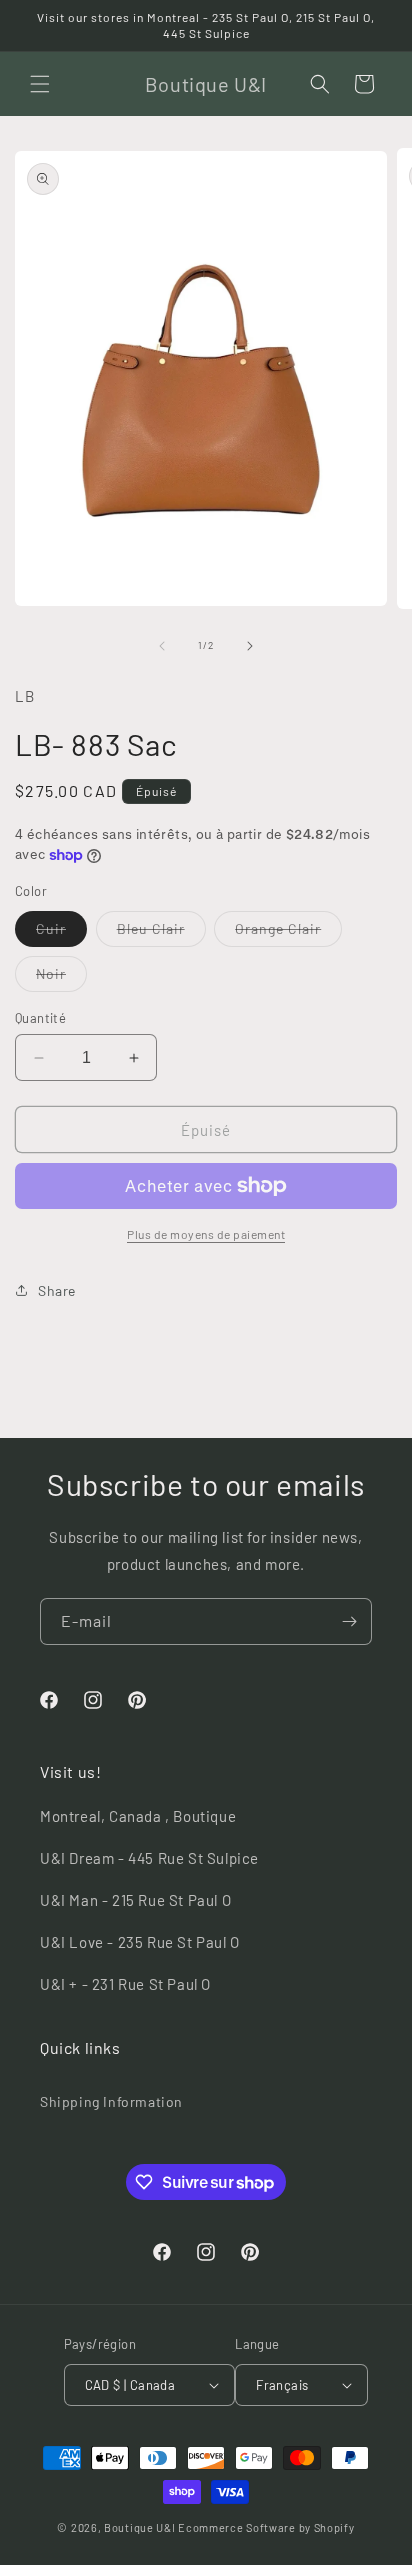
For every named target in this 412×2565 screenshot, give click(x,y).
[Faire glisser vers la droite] (250, 646)
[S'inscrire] (349, 1621)
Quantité (40, 1018)
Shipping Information (111, 2101)
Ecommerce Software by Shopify (266, 2527)
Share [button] (57, 1290)
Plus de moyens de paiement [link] (206, 1234)
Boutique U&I (139, 2527)
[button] (40, 84)
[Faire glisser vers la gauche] (162, 646)
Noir (61, 978)
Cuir (61, 933)
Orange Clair (288, 933)
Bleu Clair (161, 933)
